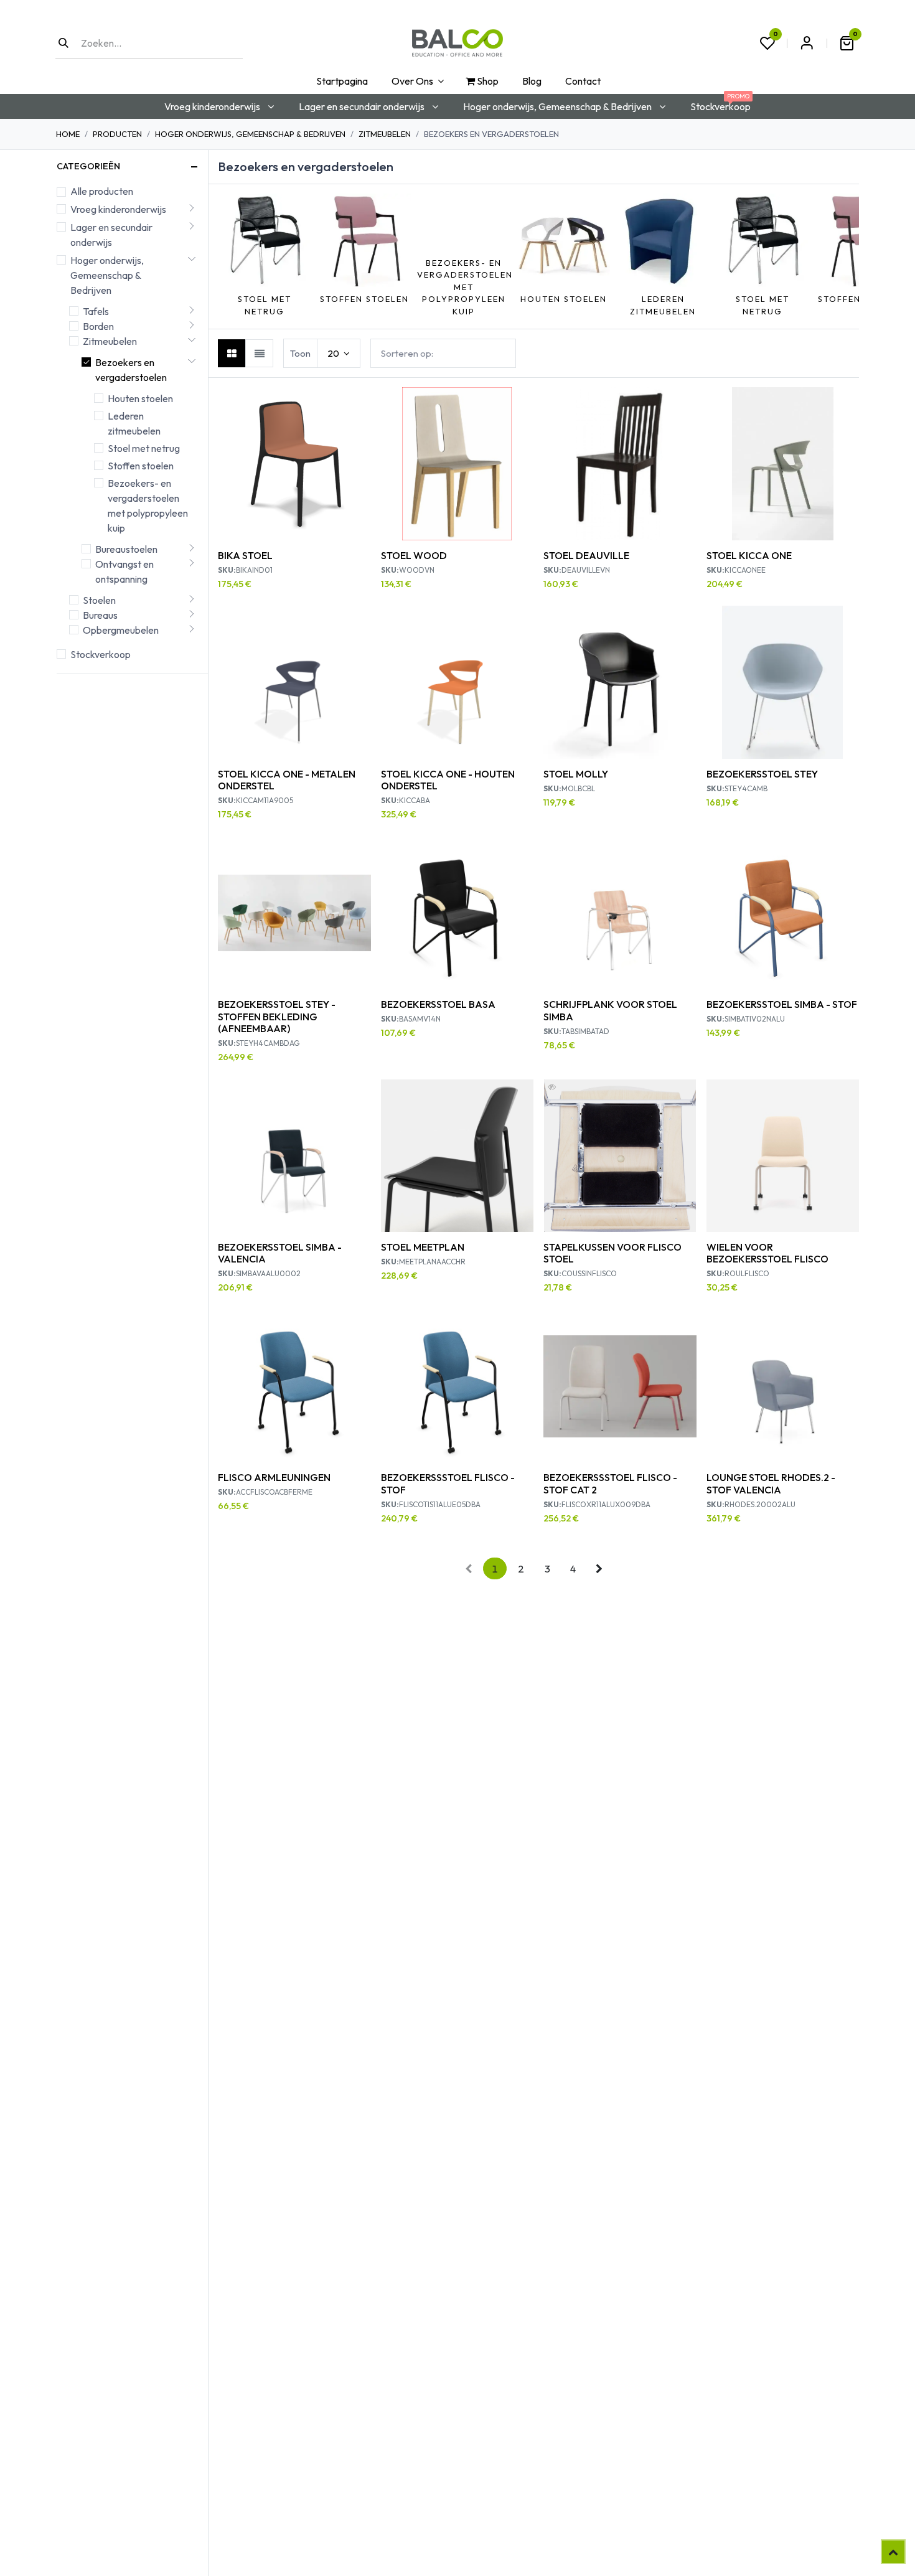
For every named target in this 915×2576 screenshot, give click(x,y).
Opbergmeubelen (121, 630)
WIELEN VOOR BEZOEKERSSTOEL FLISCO (767, 1253)
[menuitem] (341, 81)
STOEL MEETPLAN (423, 1247)
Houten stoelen (140, 398)
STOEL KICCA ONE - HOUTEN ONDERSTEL (448, 780)
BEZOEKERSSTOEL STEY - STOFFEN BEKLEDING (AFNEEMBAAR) (277, 1016)
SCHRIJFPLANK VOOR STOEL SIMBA (610, 1010)
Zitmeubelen (385, 134)
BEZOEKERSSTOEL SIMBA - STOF (782, 1004)
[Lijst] (259, 353)
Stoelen (99, 600)
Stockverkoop (101, 654)
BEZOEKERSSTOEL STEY (762, 774)
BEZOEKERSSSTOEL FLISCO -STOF (448, 1483)
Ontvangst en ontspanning (124, 571)
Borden (98, 326)
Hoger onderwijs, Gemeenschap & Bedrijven (250, 134)
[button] (224, 256)
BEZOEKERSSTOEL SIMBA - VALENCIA (280, 1253)
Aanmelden (807, 43)
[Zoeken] (63, 43)
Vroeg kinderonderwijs (118, 209)
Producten (117, 134)
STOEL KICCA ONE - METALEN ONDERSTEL (287, 780)
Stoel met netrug (144, 448)
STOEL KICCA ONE (749, 555)
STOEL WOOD (414, 555)
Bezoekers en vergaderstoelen (131, 370)
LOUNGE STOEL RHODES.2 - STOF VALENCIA (771, 1483)
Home (68, 134)
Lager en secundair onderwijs (111, 235)
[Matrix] (232, 353)
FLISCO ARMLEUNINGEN (274, 1477)
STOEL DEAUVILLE (586, 555)
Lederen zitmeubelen (134, 423)
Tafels (96, 311)
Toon (300, 353)
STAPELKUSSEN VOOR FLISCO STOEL (612, 1253)
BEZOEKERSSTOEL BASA (438, 1004)
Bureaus (100, 615)
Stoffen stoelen (141, 466)
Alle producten (102, 191)
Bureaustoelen (126, 549)
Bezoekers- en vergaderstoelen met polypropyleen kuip (148, 505)
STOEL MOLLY (576, 774)
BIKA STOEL (245, 555)
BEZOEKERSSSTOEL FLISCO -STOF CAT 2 (610, 1483)
